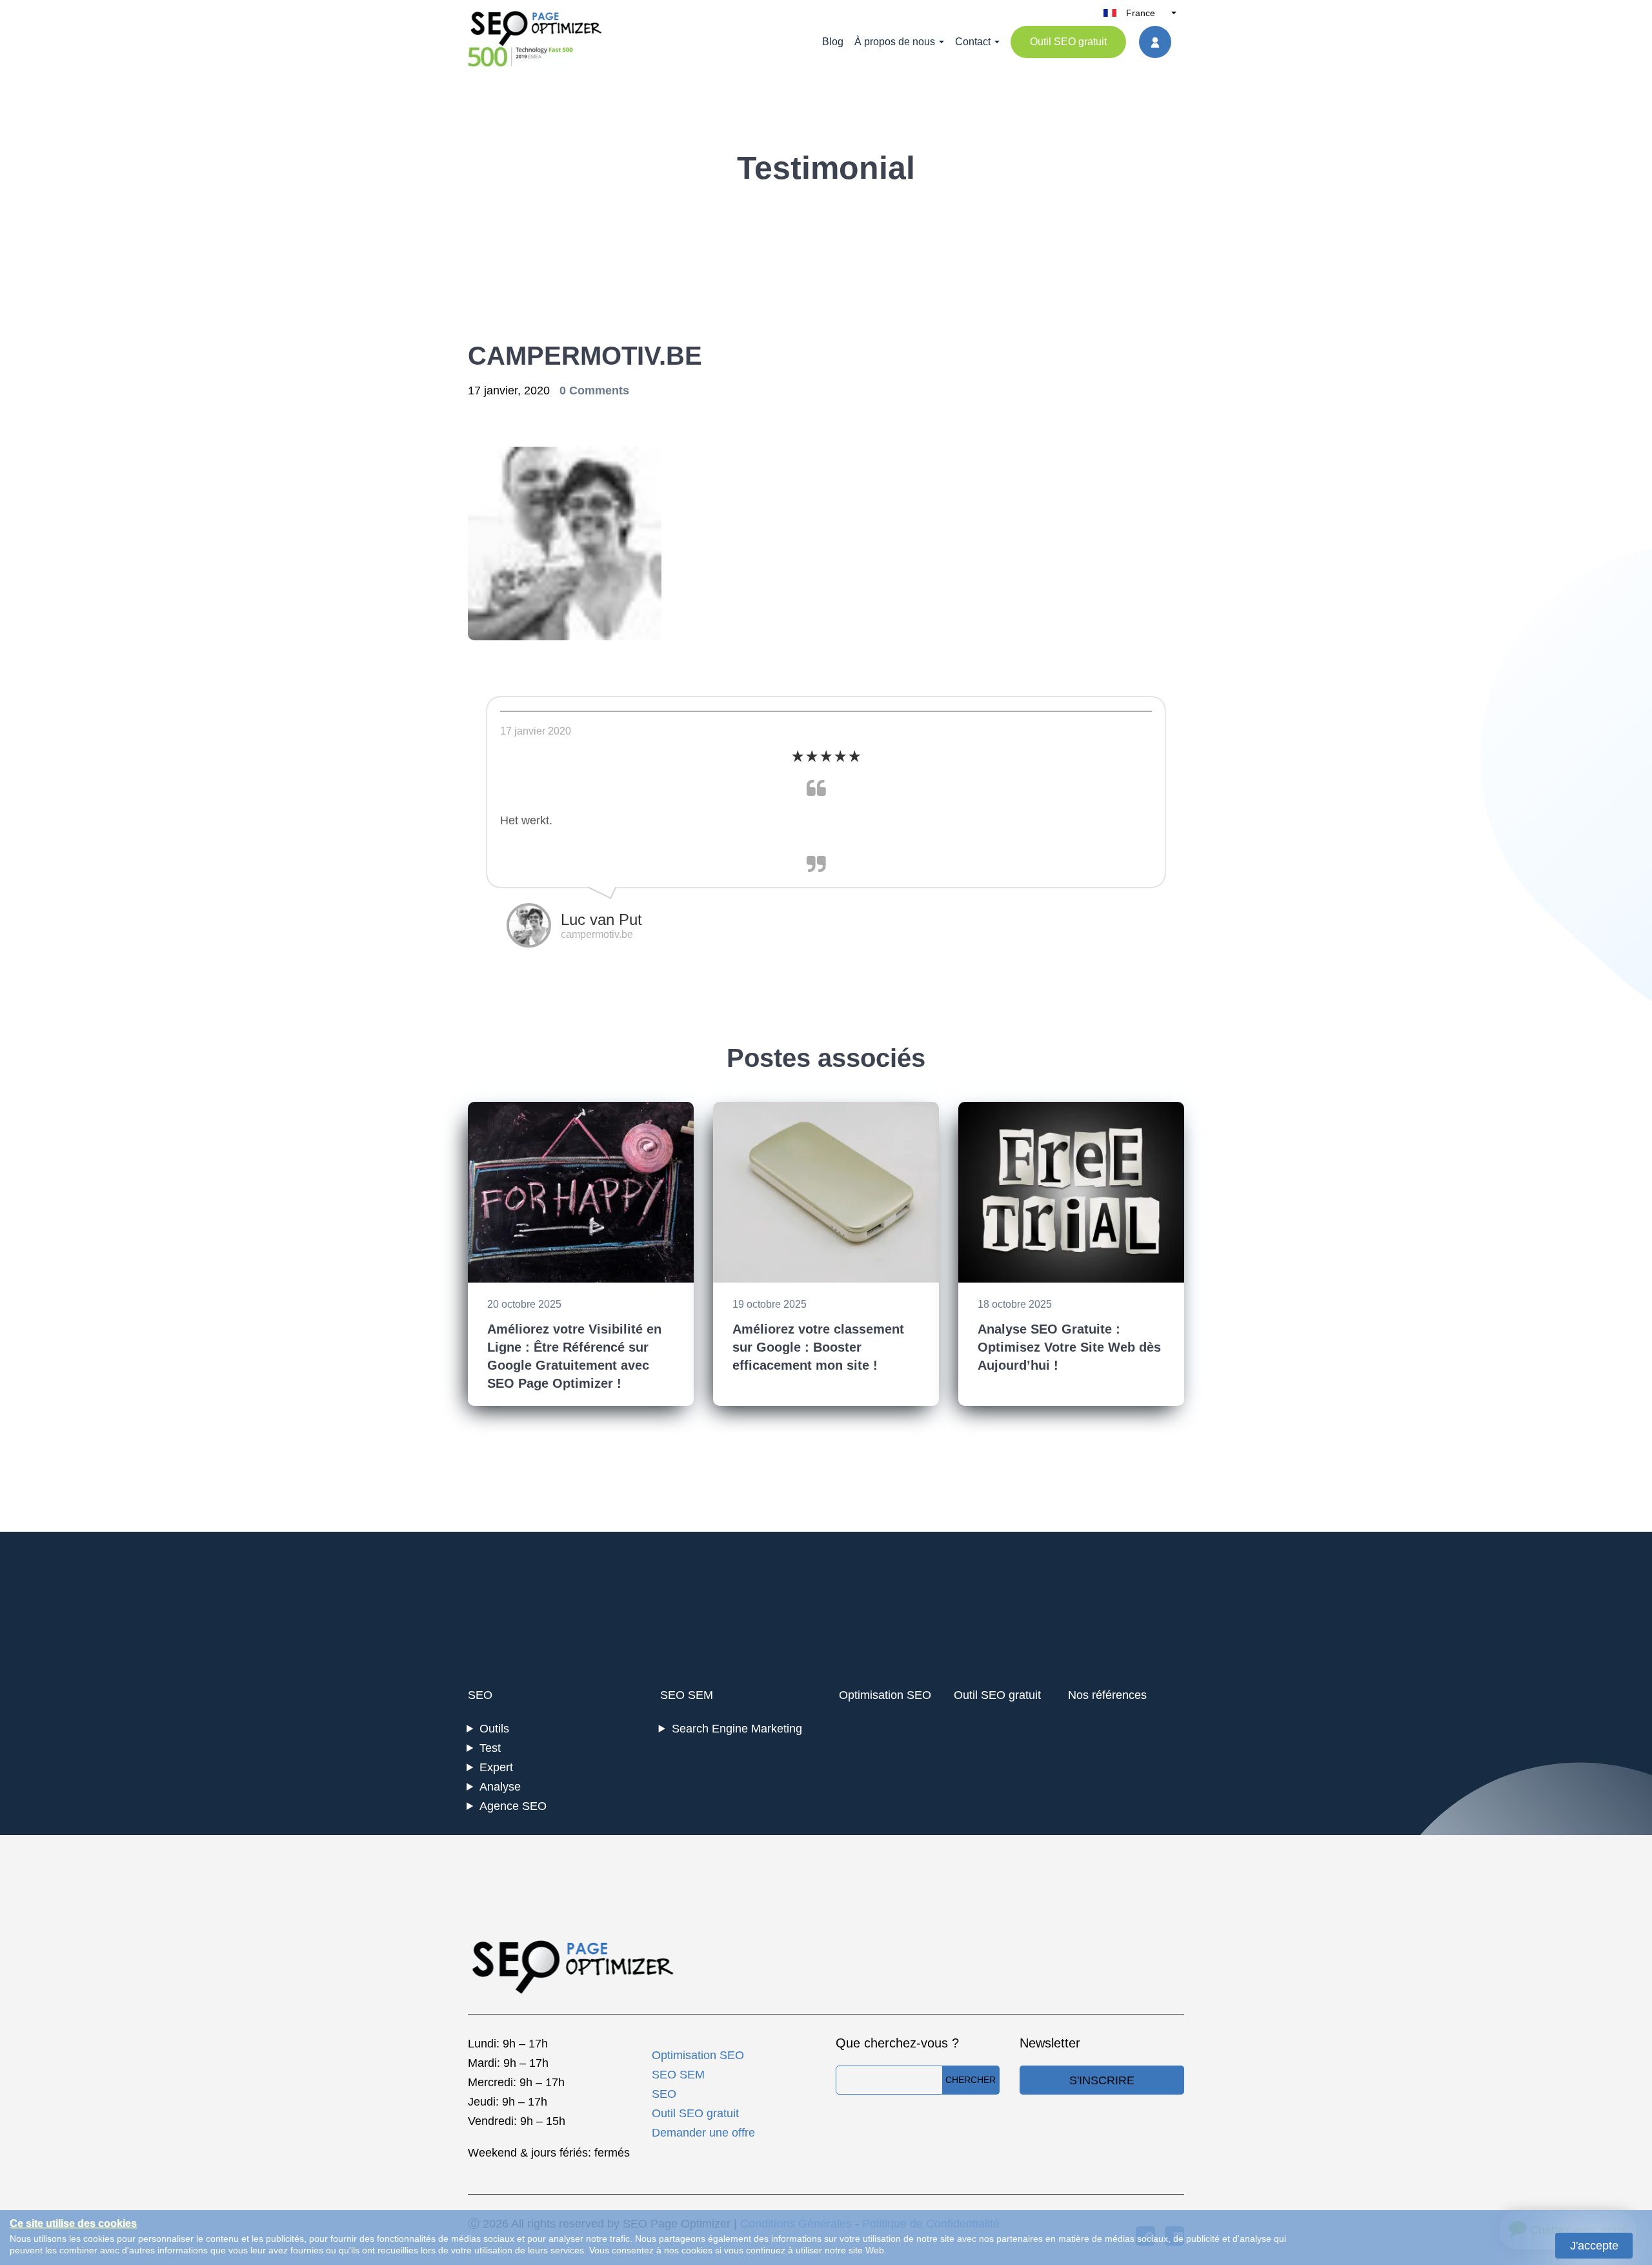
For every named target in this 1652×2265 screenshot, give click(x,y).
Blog (833, 42)
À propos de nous (895, 42)
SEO (480, 1695)
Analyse (500, 1787)
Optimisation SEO (885, 1695)
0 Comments (594, 391)
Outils (494, 1729)
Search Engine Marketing (737, 1729)
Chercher (971, 2080)
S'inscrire (1102, 2080)
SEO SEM (687, 1695)
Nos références (1107, 1695)
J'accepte (1594, 2246)
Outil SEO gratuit (1068, 42)
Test (490, 1748)
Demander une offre (703, 2133)
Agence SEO (513, 1806)
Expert (496, 1767)
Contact (973, 42)
